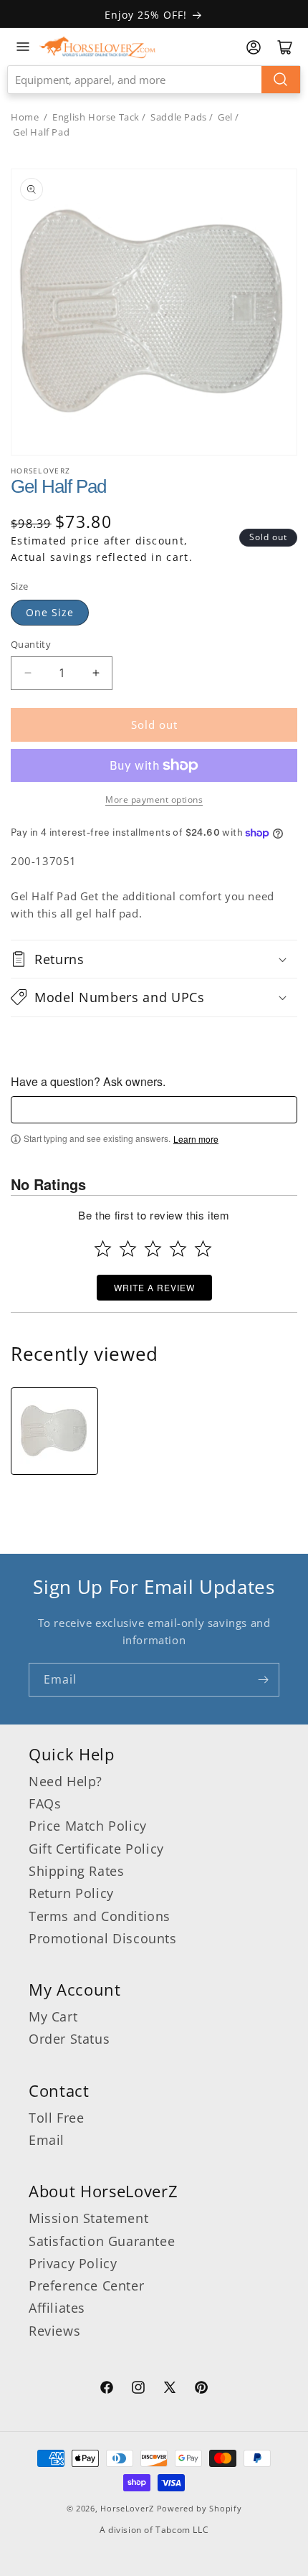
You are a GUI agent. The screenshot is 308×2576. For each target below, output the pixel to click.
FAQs (45, 1803)
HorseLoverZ (127, 2508)
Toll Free (56, 2118)
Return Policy (71, 1893)
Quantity (31, 644)
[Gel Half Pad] (54, 1431)
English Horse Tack (96, 117)
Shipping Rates (76, 1871)
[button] (154, 959)
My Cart (53, 2016)
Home (25, 117)
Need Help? (66, 1781)
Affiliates (57, 2308)
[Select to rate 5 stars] (203, 1249)
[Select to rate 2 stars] (128, 1249)
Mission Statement (88, 2218)
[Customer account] (254, 47)
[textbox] (154, 1110)
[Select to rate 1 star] (103, 1249)
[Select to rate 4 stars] (178, 1249)
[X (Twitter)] (170, 2389)
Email (47, 2140)
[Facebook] (107, 2389)
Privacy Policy (73, 2263)
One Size (50, 612)
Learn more (196, 1139)
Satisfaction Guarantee (102, 2241)
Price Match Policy (88, 1826)
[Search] (281, 80)
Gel (225, 117)
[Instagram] (138, 2389)
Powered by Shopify (199, 2508)
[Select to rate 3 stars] (153, 1249)
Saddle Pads (179, 117)
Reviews (54, 2331)
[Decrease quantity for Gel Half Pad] (28, 673)
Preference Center (86, 2285)
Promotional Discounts (103, 1938)
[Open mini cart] (285, 47)
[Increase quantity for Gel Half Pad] (96, 673)
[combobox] (154, 80)
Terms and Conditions (100, 1916)
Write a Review (154, 1287)
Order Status (69, 2039)
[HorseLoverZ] (97, 47)
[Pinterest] (201, 2389)
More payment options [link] (154, 799)
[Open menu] (23, 47)
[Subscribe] (263, 1680)
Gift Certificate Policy (96, 1849)
